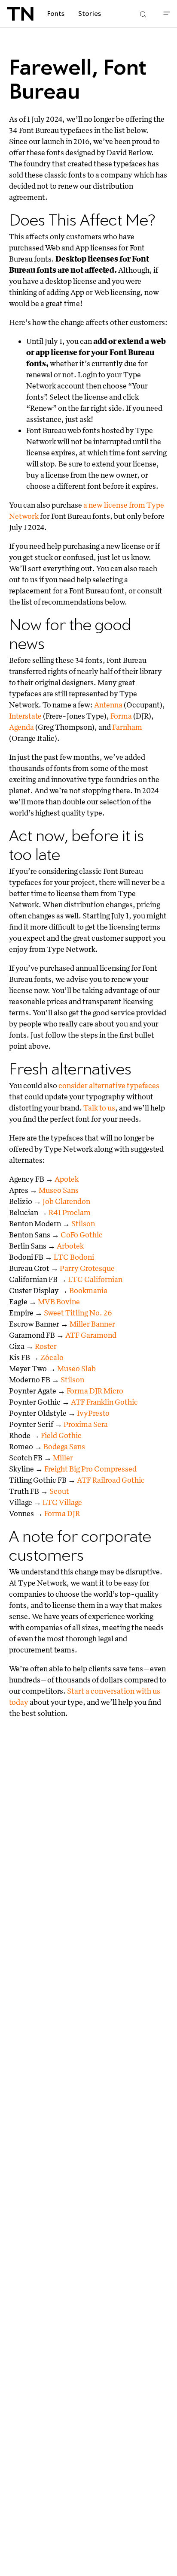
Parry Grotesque (87, 1268)
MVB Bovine (59, 1302)
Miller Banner (92, 1324)
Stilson (83, 1223)
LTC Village (62, 1502)
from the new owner (104, 475)
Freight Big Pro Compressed (90, 1469)
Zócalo (52, 1357)
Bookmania (88, 1290)
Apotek (67, 1179)
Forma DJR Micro (95, 1391)
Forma (121, 716)
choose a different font (64, 486)
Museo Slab (76, 1368)
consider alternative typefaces (109, 1085)
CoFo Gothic (82, 1235)
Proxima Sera (86, 1424)
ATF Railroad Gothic (111, 1480)
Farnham (127, 727)
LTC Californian (95, 1279)
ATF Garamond (91, 1335)
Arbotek (70, 1246)
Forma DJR (62, 1513)
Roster (46, 1346)
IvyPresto (93, 1413)
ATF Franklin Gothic (104, 1402)
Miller (63, 1458)
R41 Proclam (70, 1212)
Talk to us (99, 1108)
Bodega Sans (64, 1446)
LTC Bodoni (74, 1257)
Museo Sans (59, 1190)
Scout (59, 1491)
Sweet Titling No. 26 (78, 1313)
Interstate (25, 716)
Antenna (108, 705)
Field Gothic (61, 1435)
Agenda (21, 727)
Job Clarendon (66, 1201)
